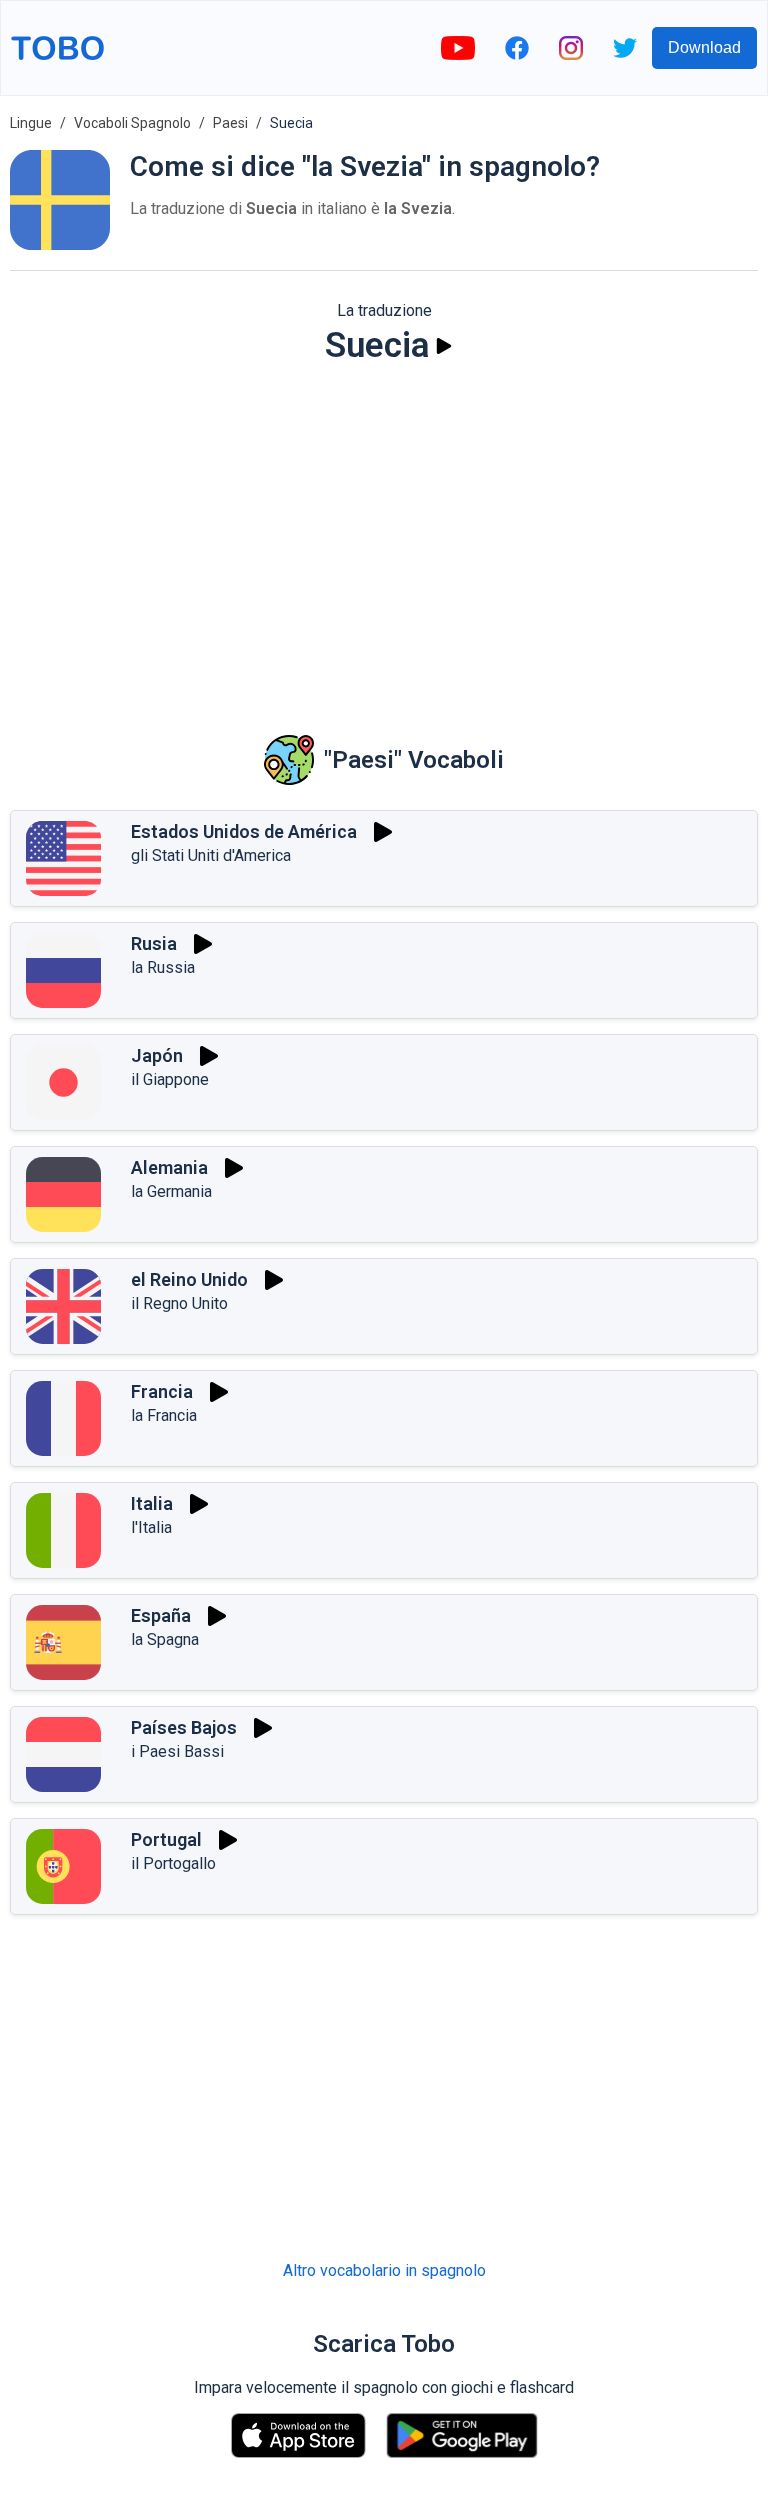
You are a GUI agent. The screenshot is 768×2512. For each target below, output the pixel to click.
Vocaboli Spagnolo (132, 123)
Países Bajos (184, 1727)
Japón (157, 1055)
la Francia (164, 1415)
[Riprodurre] (444, 346)
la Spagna (165, 1639)
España (161, 1615)
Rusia (154, 943)
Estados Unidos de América (244, 831)
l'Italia (151, 1527)
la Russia (163, 967)
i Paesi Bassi (177, 1751)
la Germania (171, 1191)
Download (704, 47)
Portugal (166, 1839)
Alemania (169, 1167)
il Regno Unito (179, 1303)
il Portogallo (173, 1863)
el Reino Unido (189, 1279)
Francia (162, 1391)
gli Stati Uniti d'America (211, 855)
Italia (152, 1503)
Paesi (230, 123)
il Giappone (170, 1079)
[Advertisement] (384, 536)
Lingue (31, 123)
